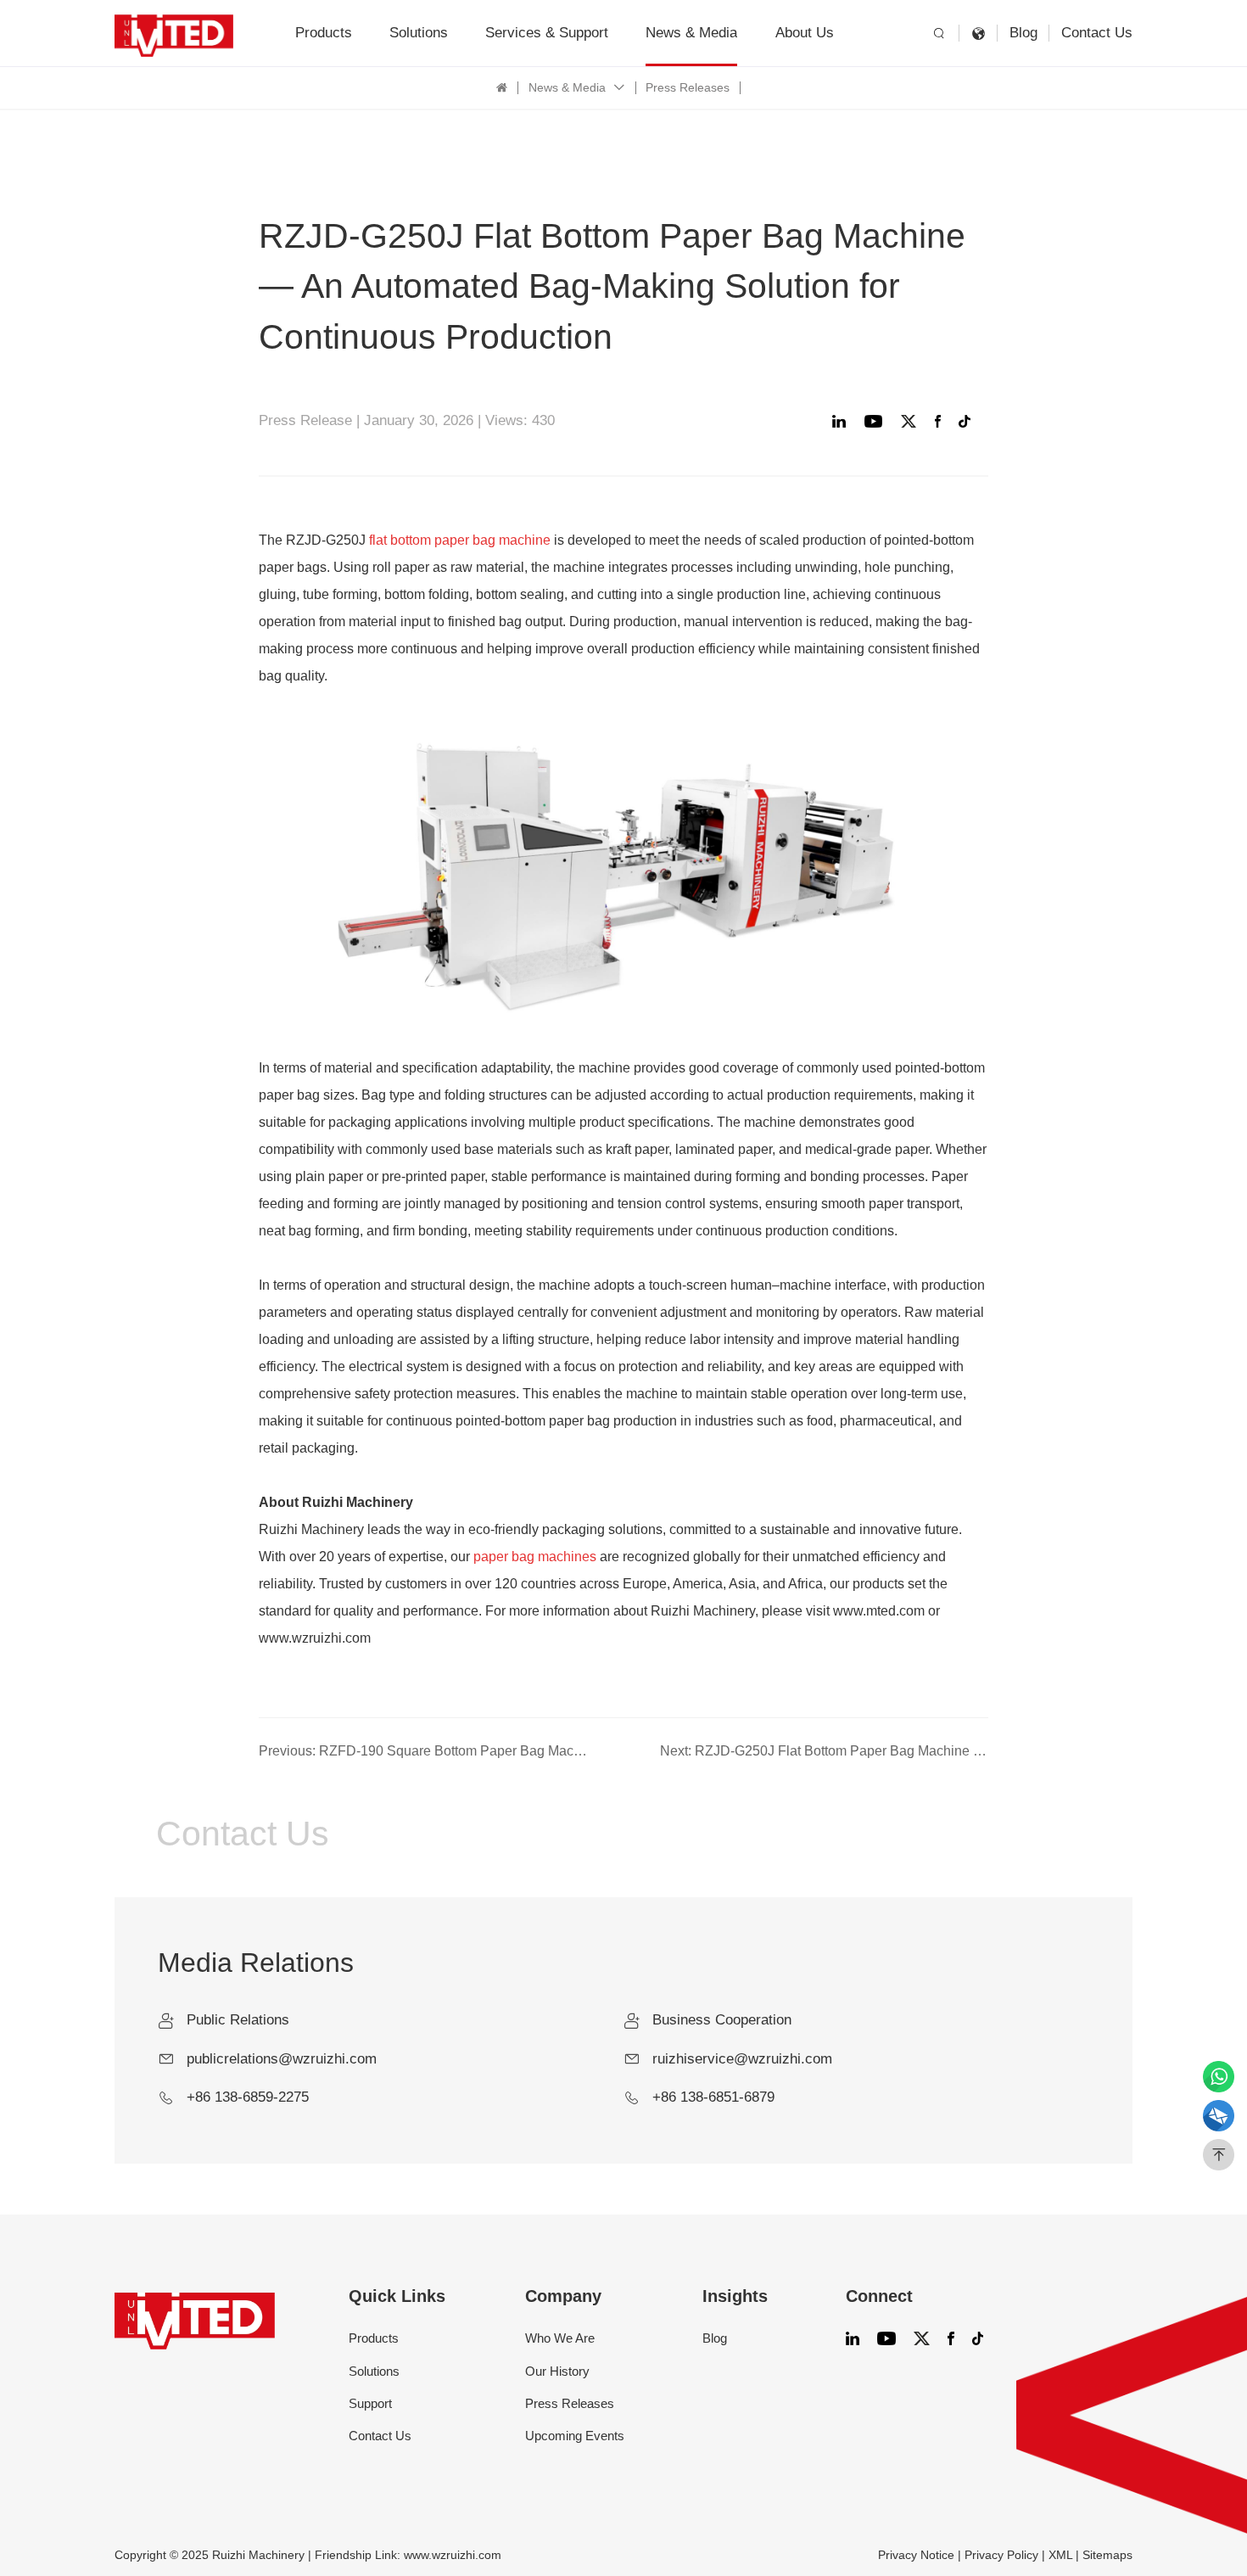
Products (324, 33)
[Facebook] (942, 421)
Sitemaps (1107, 2555)
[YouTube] (877, 421)
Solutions (419, 33)
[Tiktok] (968, 421)
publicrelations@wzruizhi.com (282, 2059)
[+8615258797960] (1219, 2077)
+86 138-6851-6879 (713, 2097)
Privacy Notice (916, 2555)
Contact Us (1097, 33)
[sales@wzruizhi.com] (1219, 2116)
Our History (557, 2371)
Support (370, 2403)
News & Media (691, 33)
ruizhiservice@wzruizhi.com (742, 2059)
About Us (805, 33)
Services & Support (547, 33)
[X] (912, 421)
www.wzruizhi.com (453, 2555)
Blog (1023, 33)
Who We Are (560, 2338)
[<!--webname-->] (174, 34)
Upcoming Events (575, 2436)
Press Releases (688, 88)
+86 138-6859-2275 (248, 2097)
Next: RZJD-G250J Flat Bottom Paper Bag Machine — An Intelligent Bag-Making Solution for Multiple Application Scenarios (824, 1751)
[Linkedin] (842, 421)
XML (1060, 2555)
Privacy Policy (1001, 2555)
